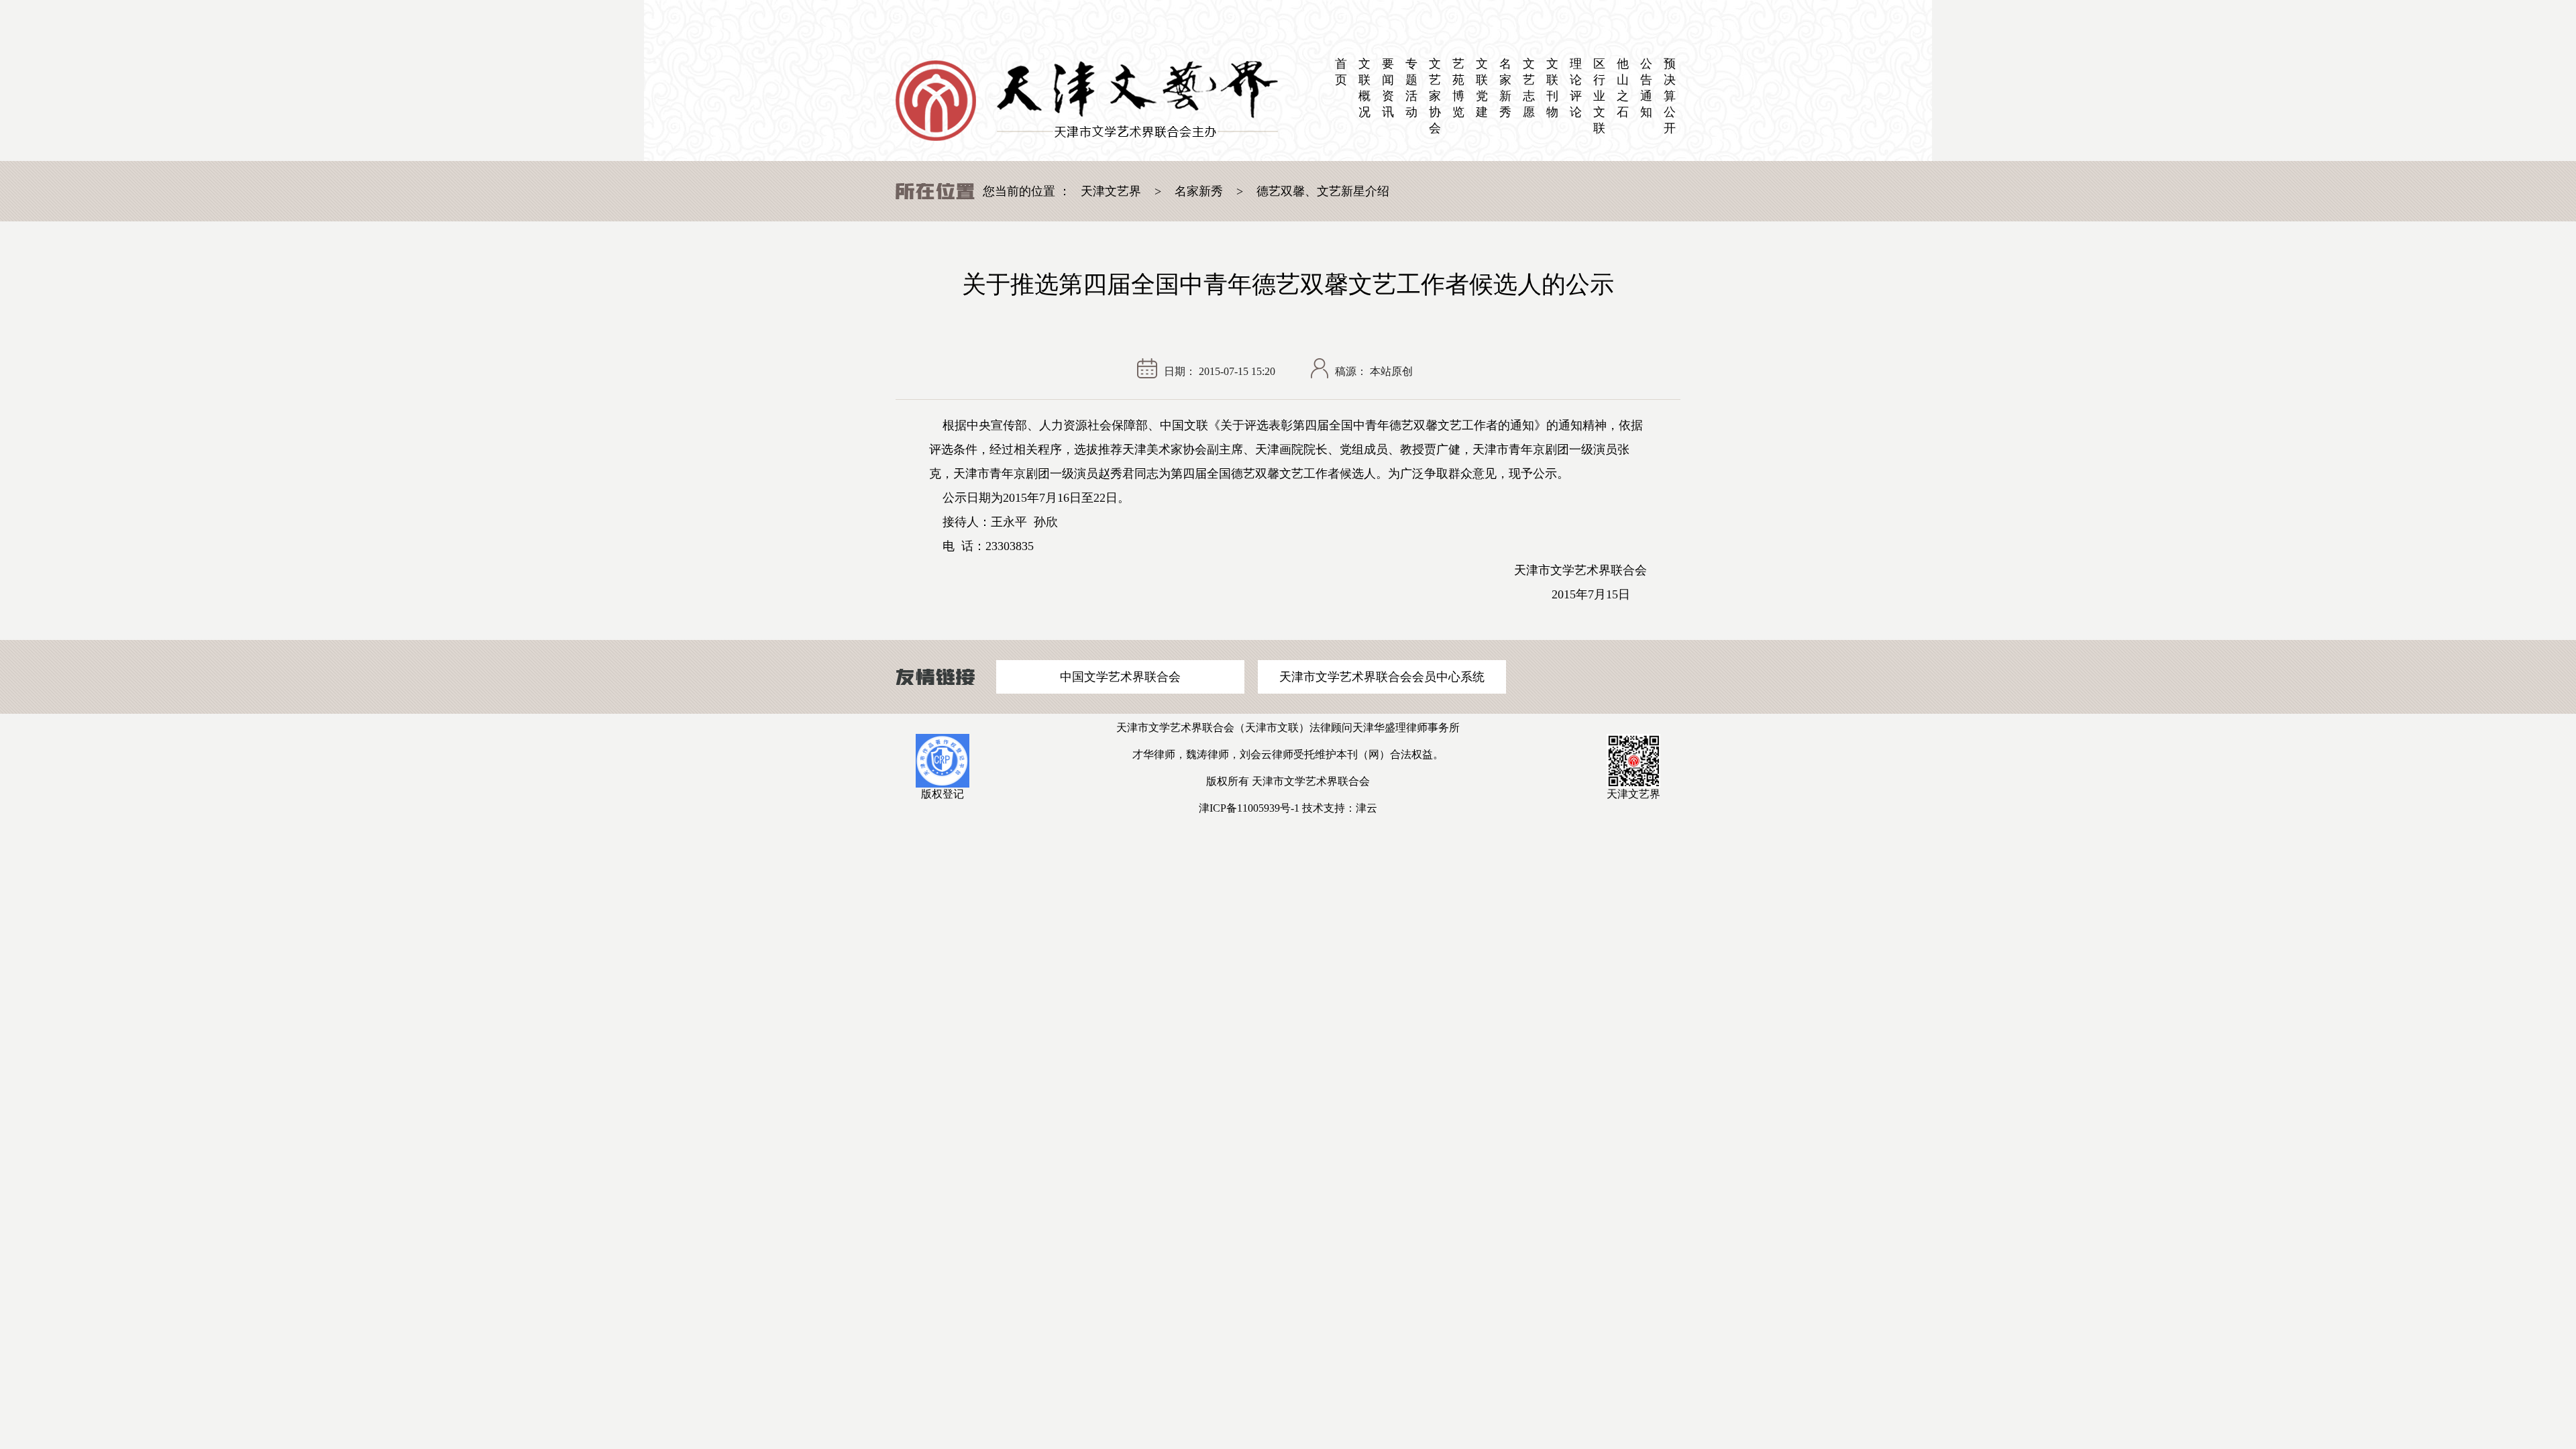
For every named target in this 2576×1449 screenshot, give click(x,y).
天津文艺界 (1111, 191)
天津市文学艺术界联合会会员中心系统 (1382, 677)
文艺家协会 (1435, 96)
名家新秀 (1199, 191)
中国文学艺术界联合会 (1120, 677)
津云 (1366, 808)
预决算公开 (1670, 96)
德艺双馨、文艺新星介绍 (1323, 191)
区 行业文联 (1599, 96)
